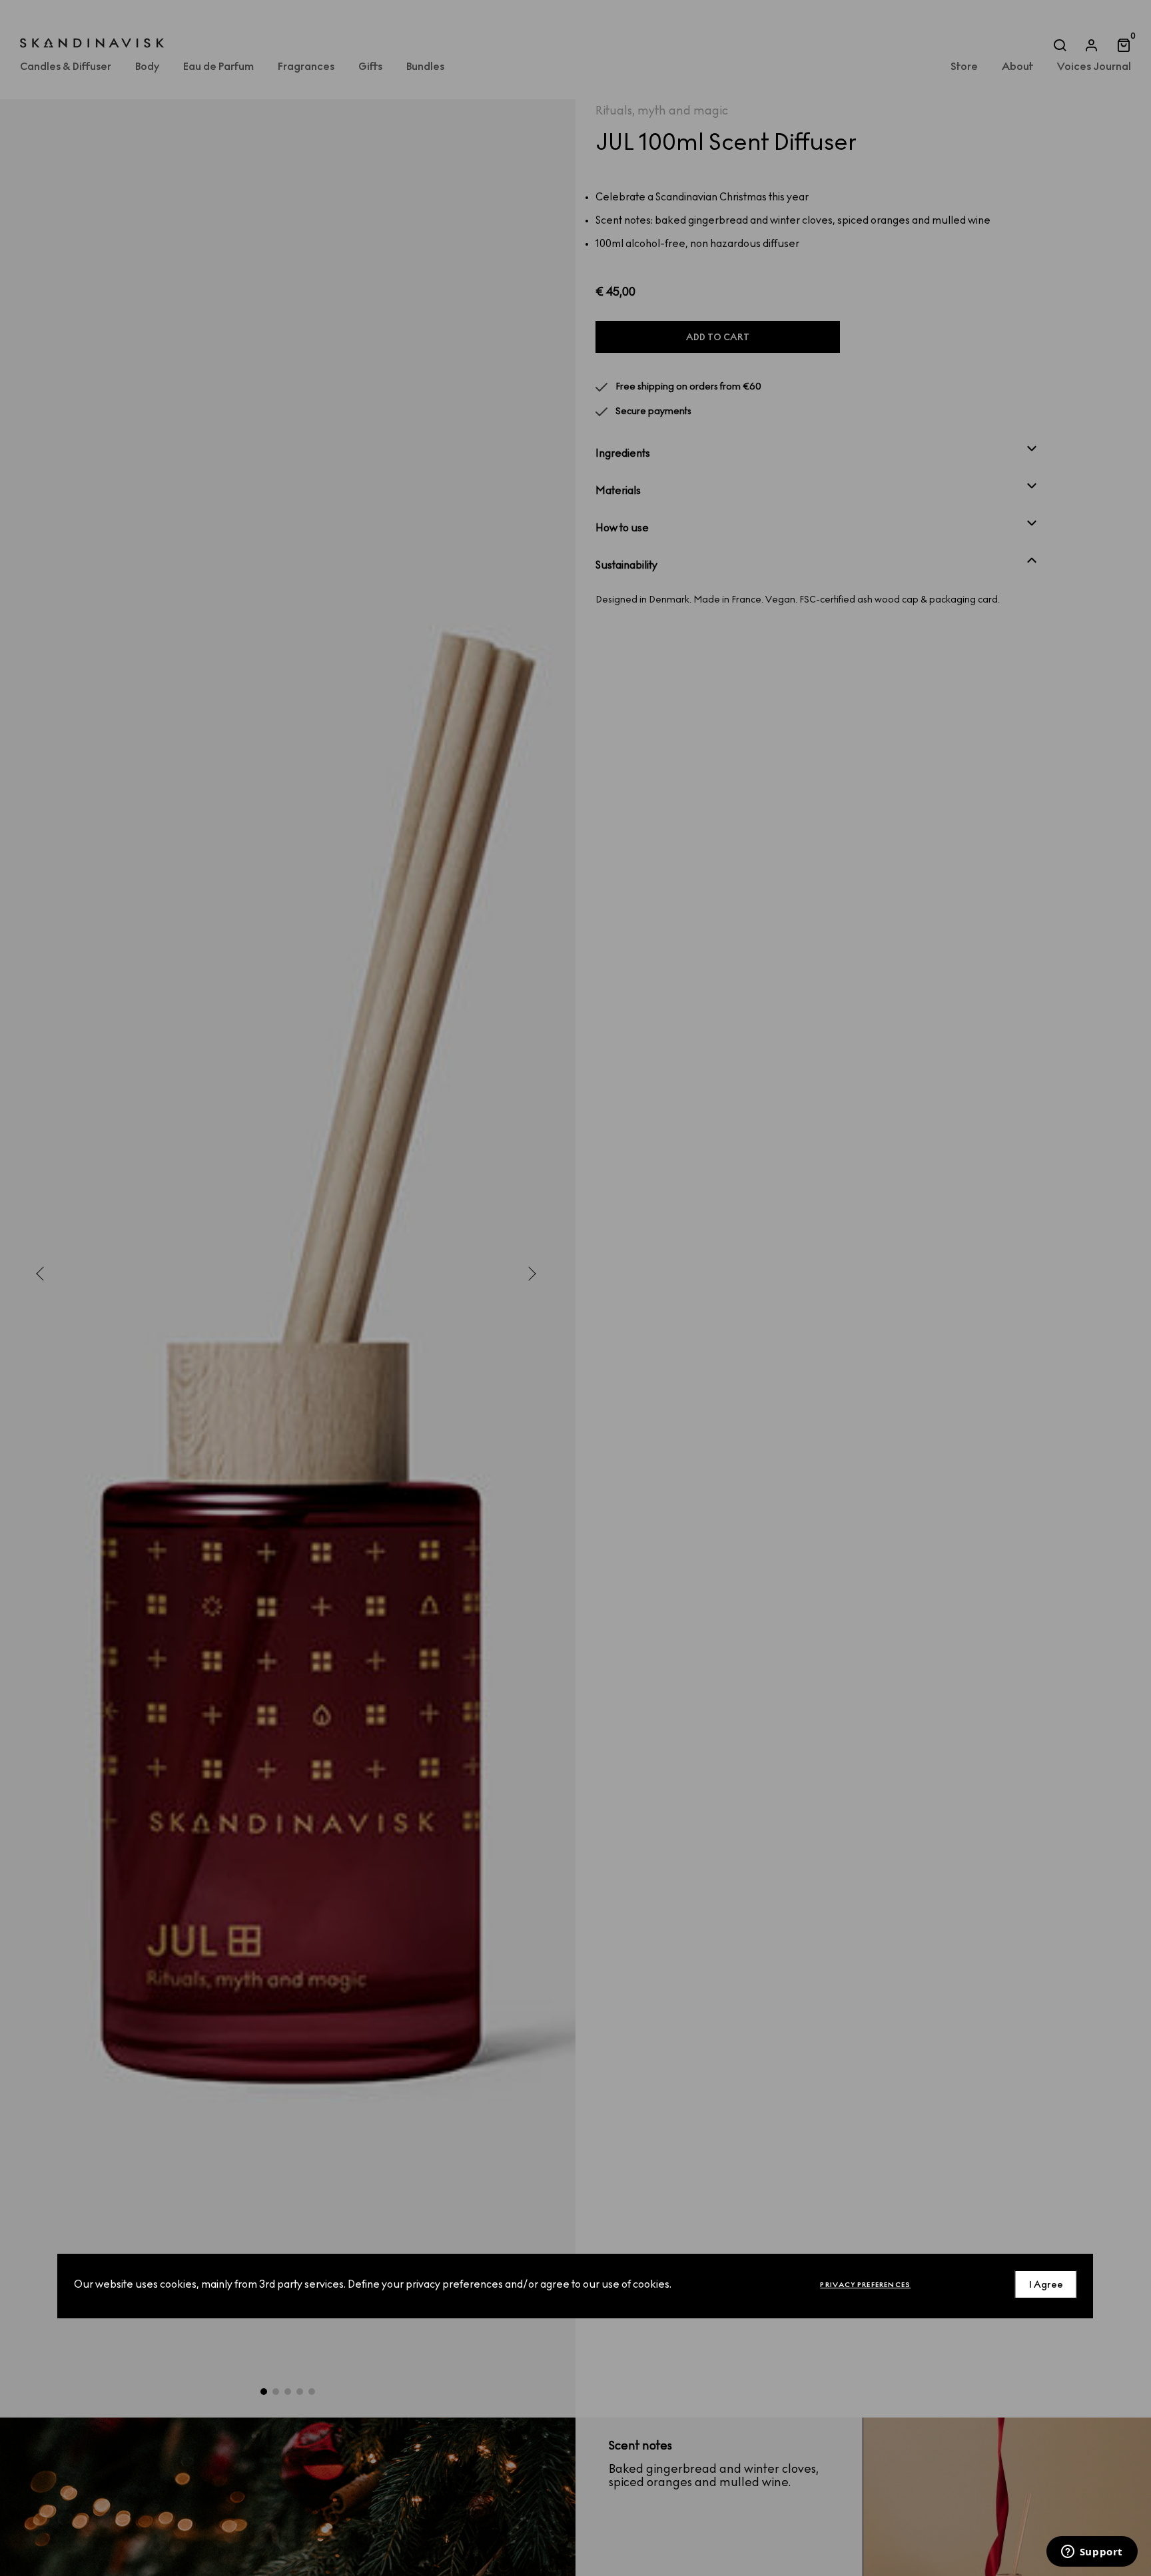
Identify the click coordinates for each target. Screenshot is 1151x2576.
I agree (1046, 2285)
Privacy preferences (865, 2285)
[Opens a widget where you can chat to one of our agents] (1092, 2553)
